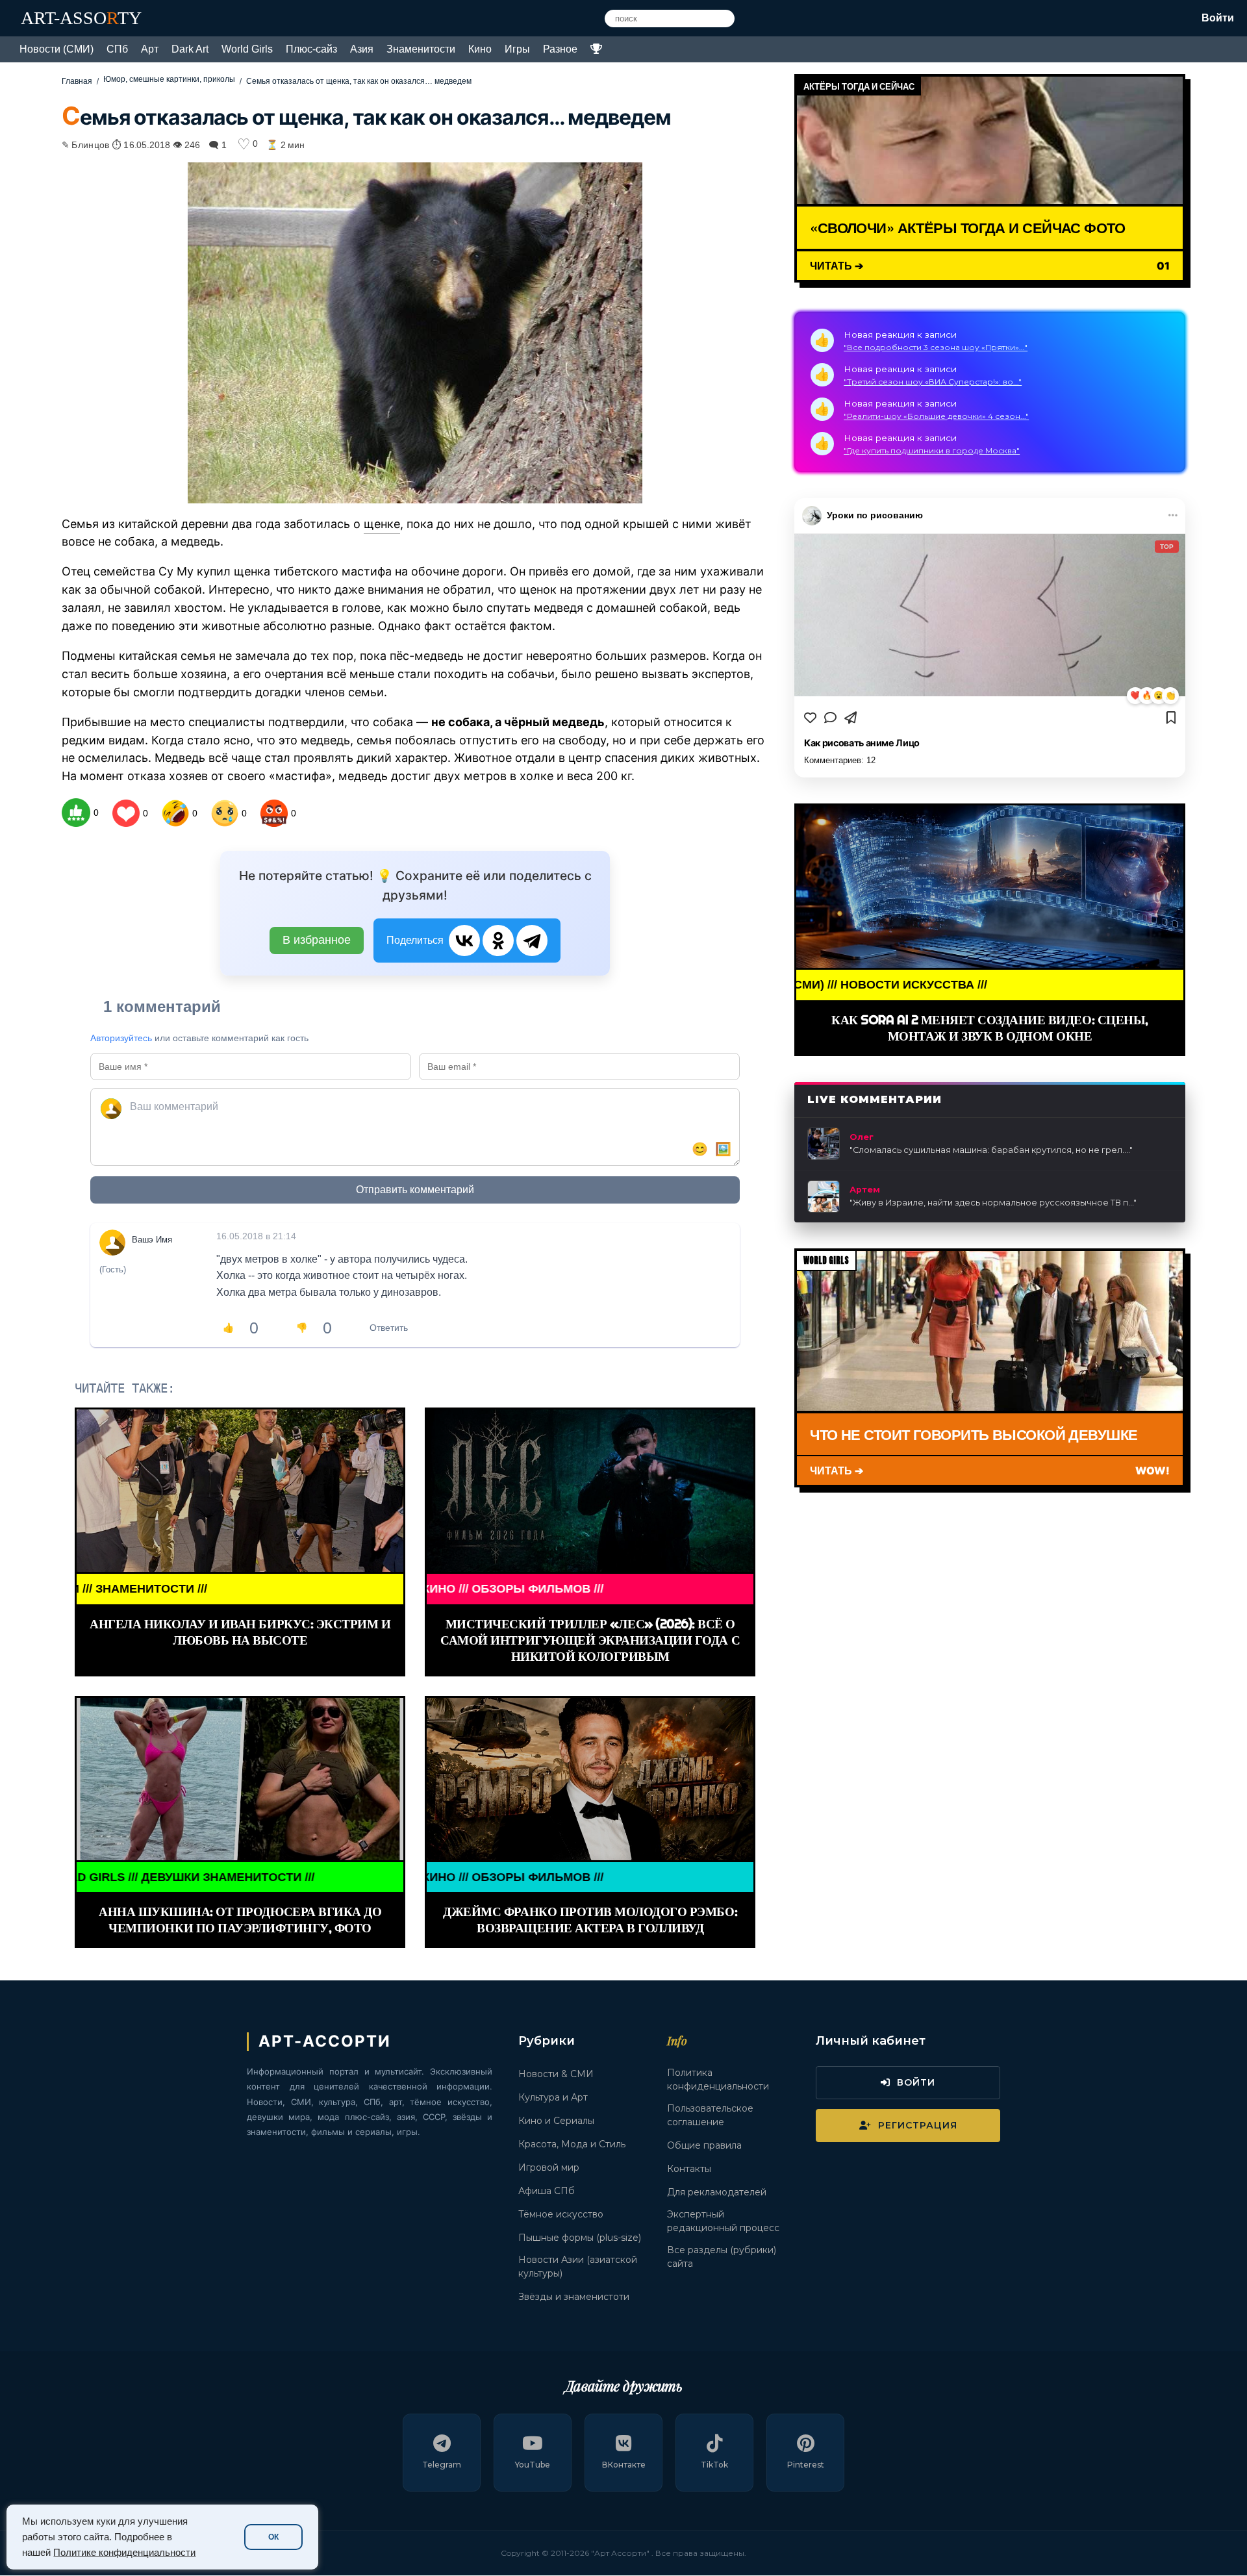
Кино (480, 49)
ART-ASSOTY (81, 18)
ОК (273, 2537)
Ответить (389, 1328)
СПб (117, 49)
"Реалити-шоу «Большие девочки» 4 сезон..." (936, 416)
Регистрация (918, 2125)
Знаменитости (421, 49)
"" (991, 1150)
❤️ (1135, 695)
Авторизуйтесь (121, 1038)
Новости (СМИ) (57, 49)
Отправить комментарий (415, 1190)
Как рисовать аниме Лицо (862, 743)
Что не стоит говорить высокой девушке (974, 1434)
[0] (76, 813)
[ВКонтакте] (464, 941)
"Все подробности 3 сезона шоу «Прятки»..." (936, 347)
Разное (560, 49)
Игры (517, 49)
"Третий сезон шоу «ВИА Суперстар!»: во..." (933, 382)
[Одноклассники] (498, 941)
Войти (1218, 18)
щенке (382, 524)
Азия (362, 49)
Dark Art (190, 49)
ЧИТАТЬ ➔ (837, 265)
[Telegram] (532, 941)
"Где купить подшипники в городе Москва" (932, 450)
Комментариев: (840, 760)
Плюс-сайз (311, 49)
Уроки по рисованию (875, 515)
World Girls (247, 49)
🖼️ (723, 1149)
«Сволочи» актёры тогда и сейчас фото (967, 227)
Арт (150, 49)
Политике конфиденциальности (124, 2553)
